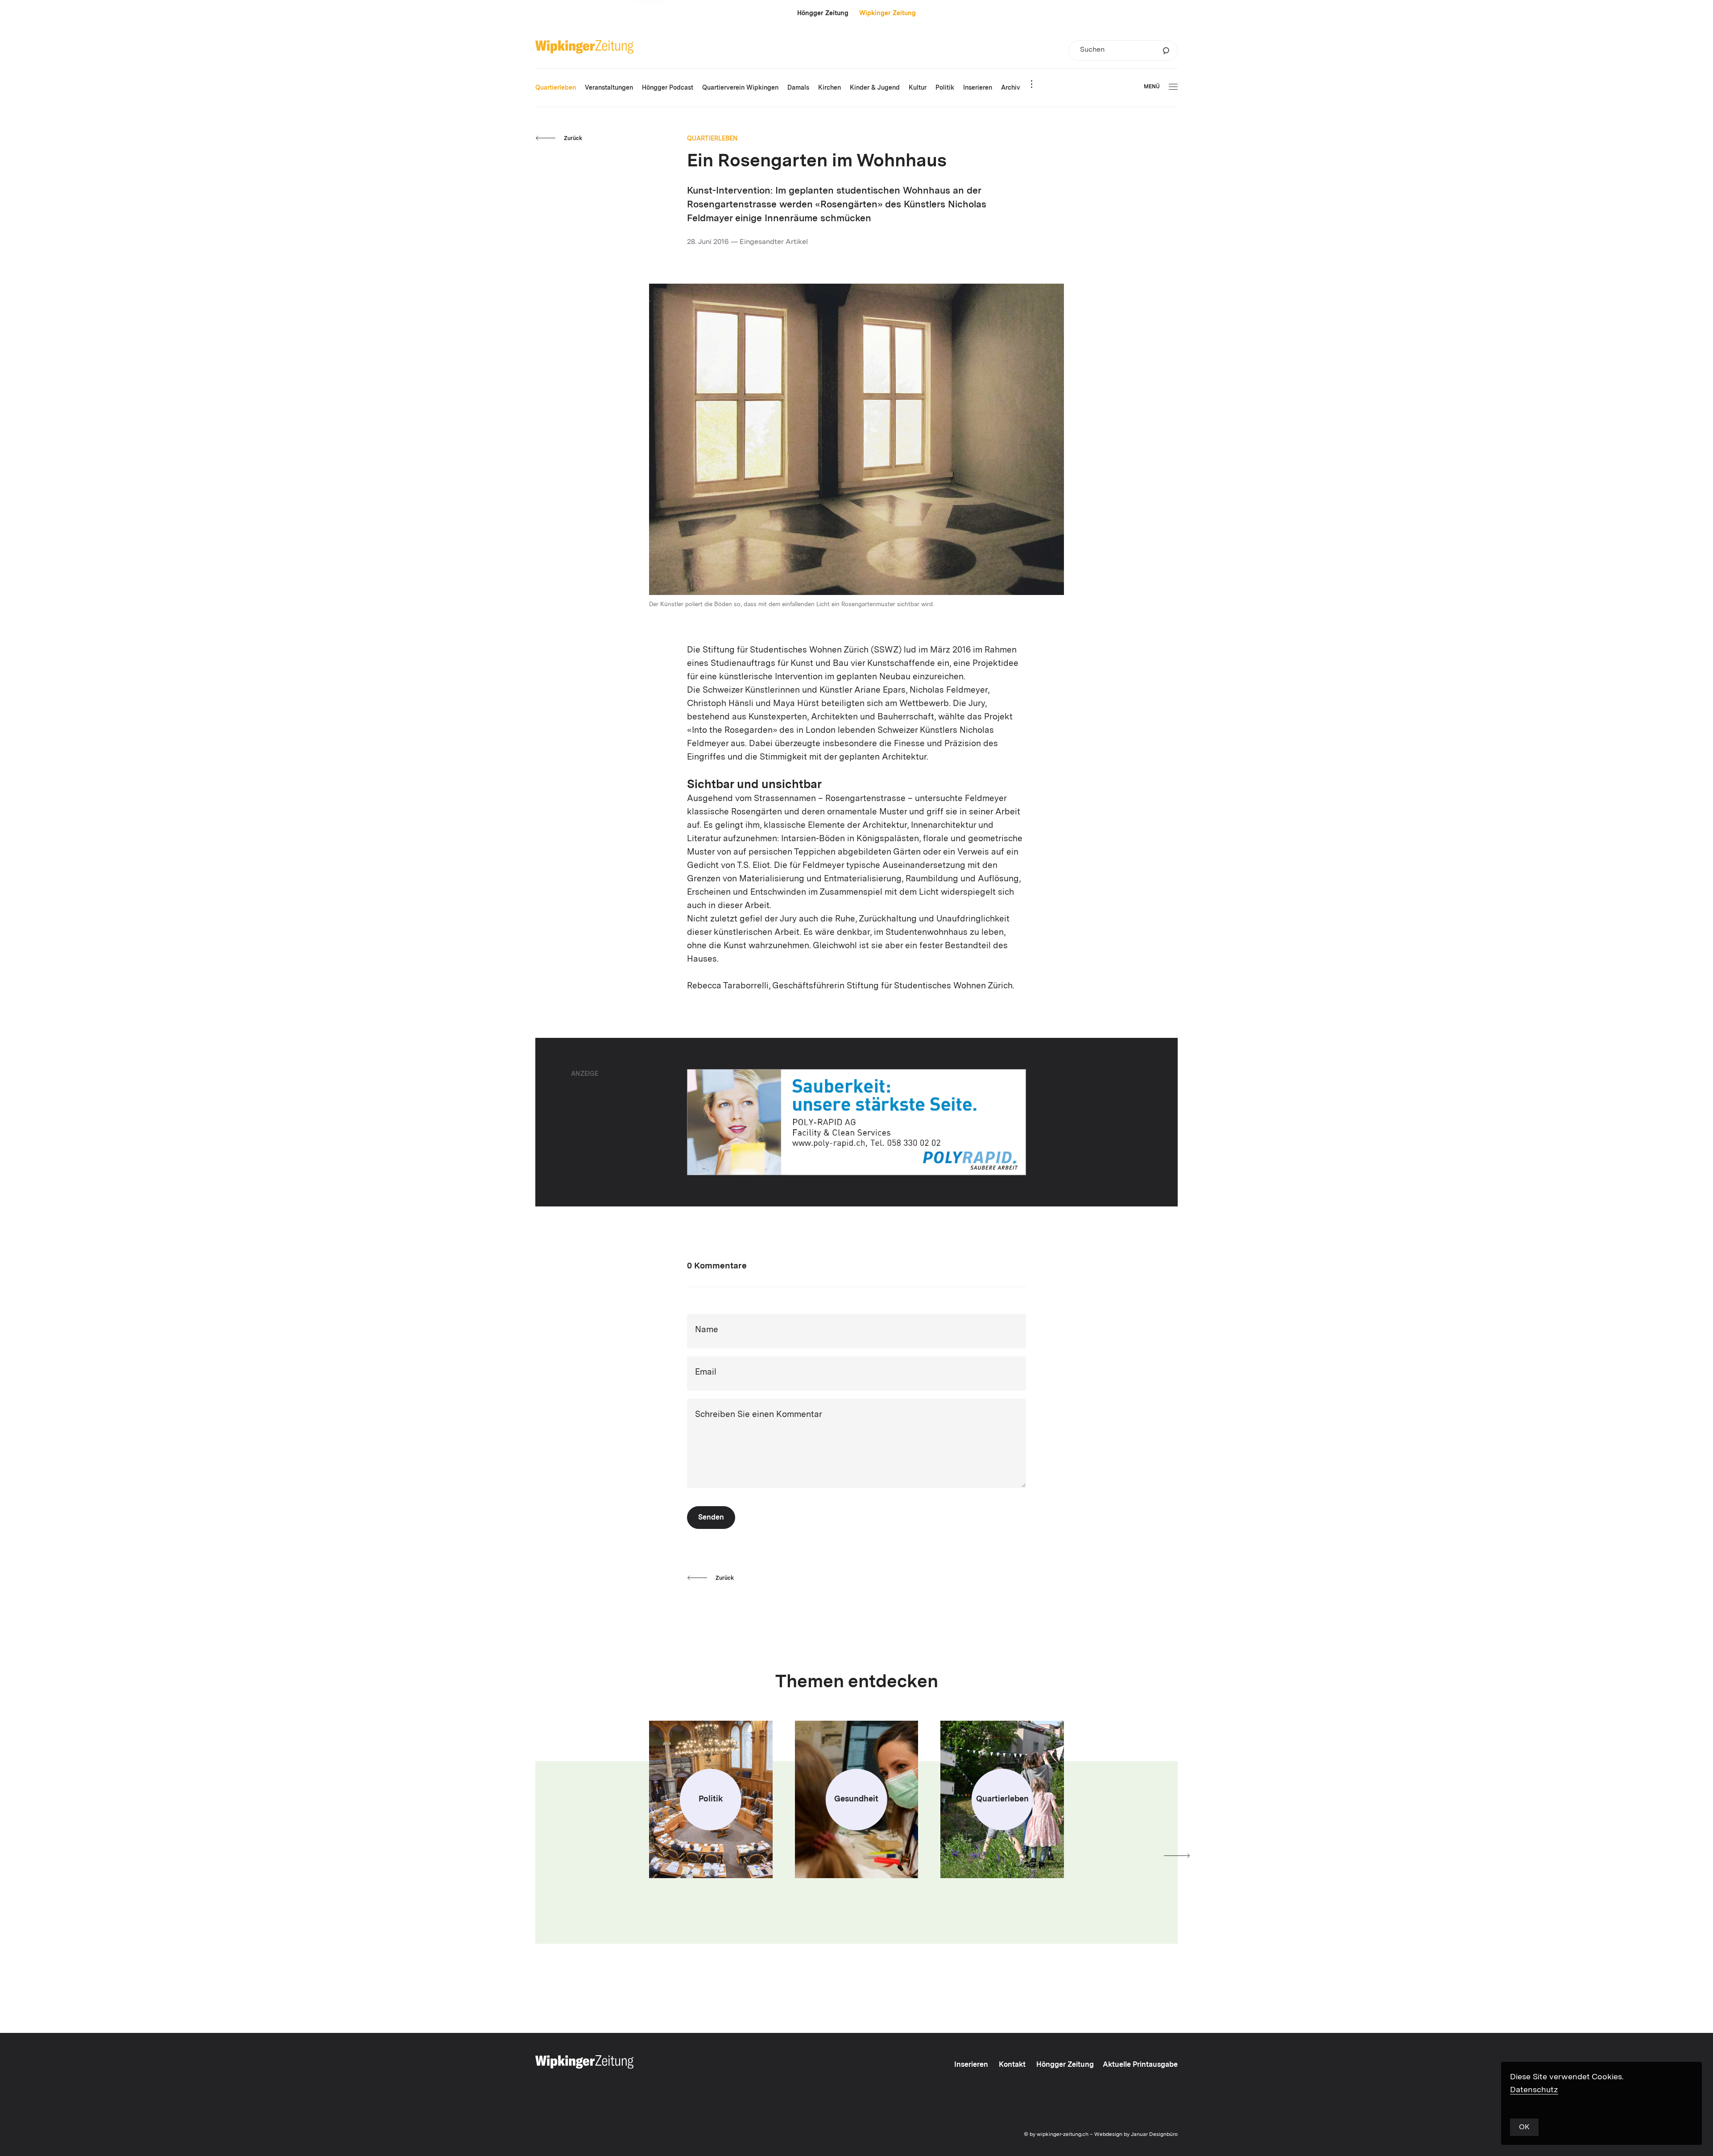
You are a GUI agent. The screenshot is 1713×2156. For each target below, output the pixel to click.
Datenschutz (1534, 2090)
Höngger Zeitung (823, 13)
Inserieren (971, 2065)
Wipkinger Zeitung (888, 13)
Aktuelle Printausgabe (1140, 2065)
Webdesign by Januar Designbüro (1136, 2135)
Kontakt (1012, 2065)
